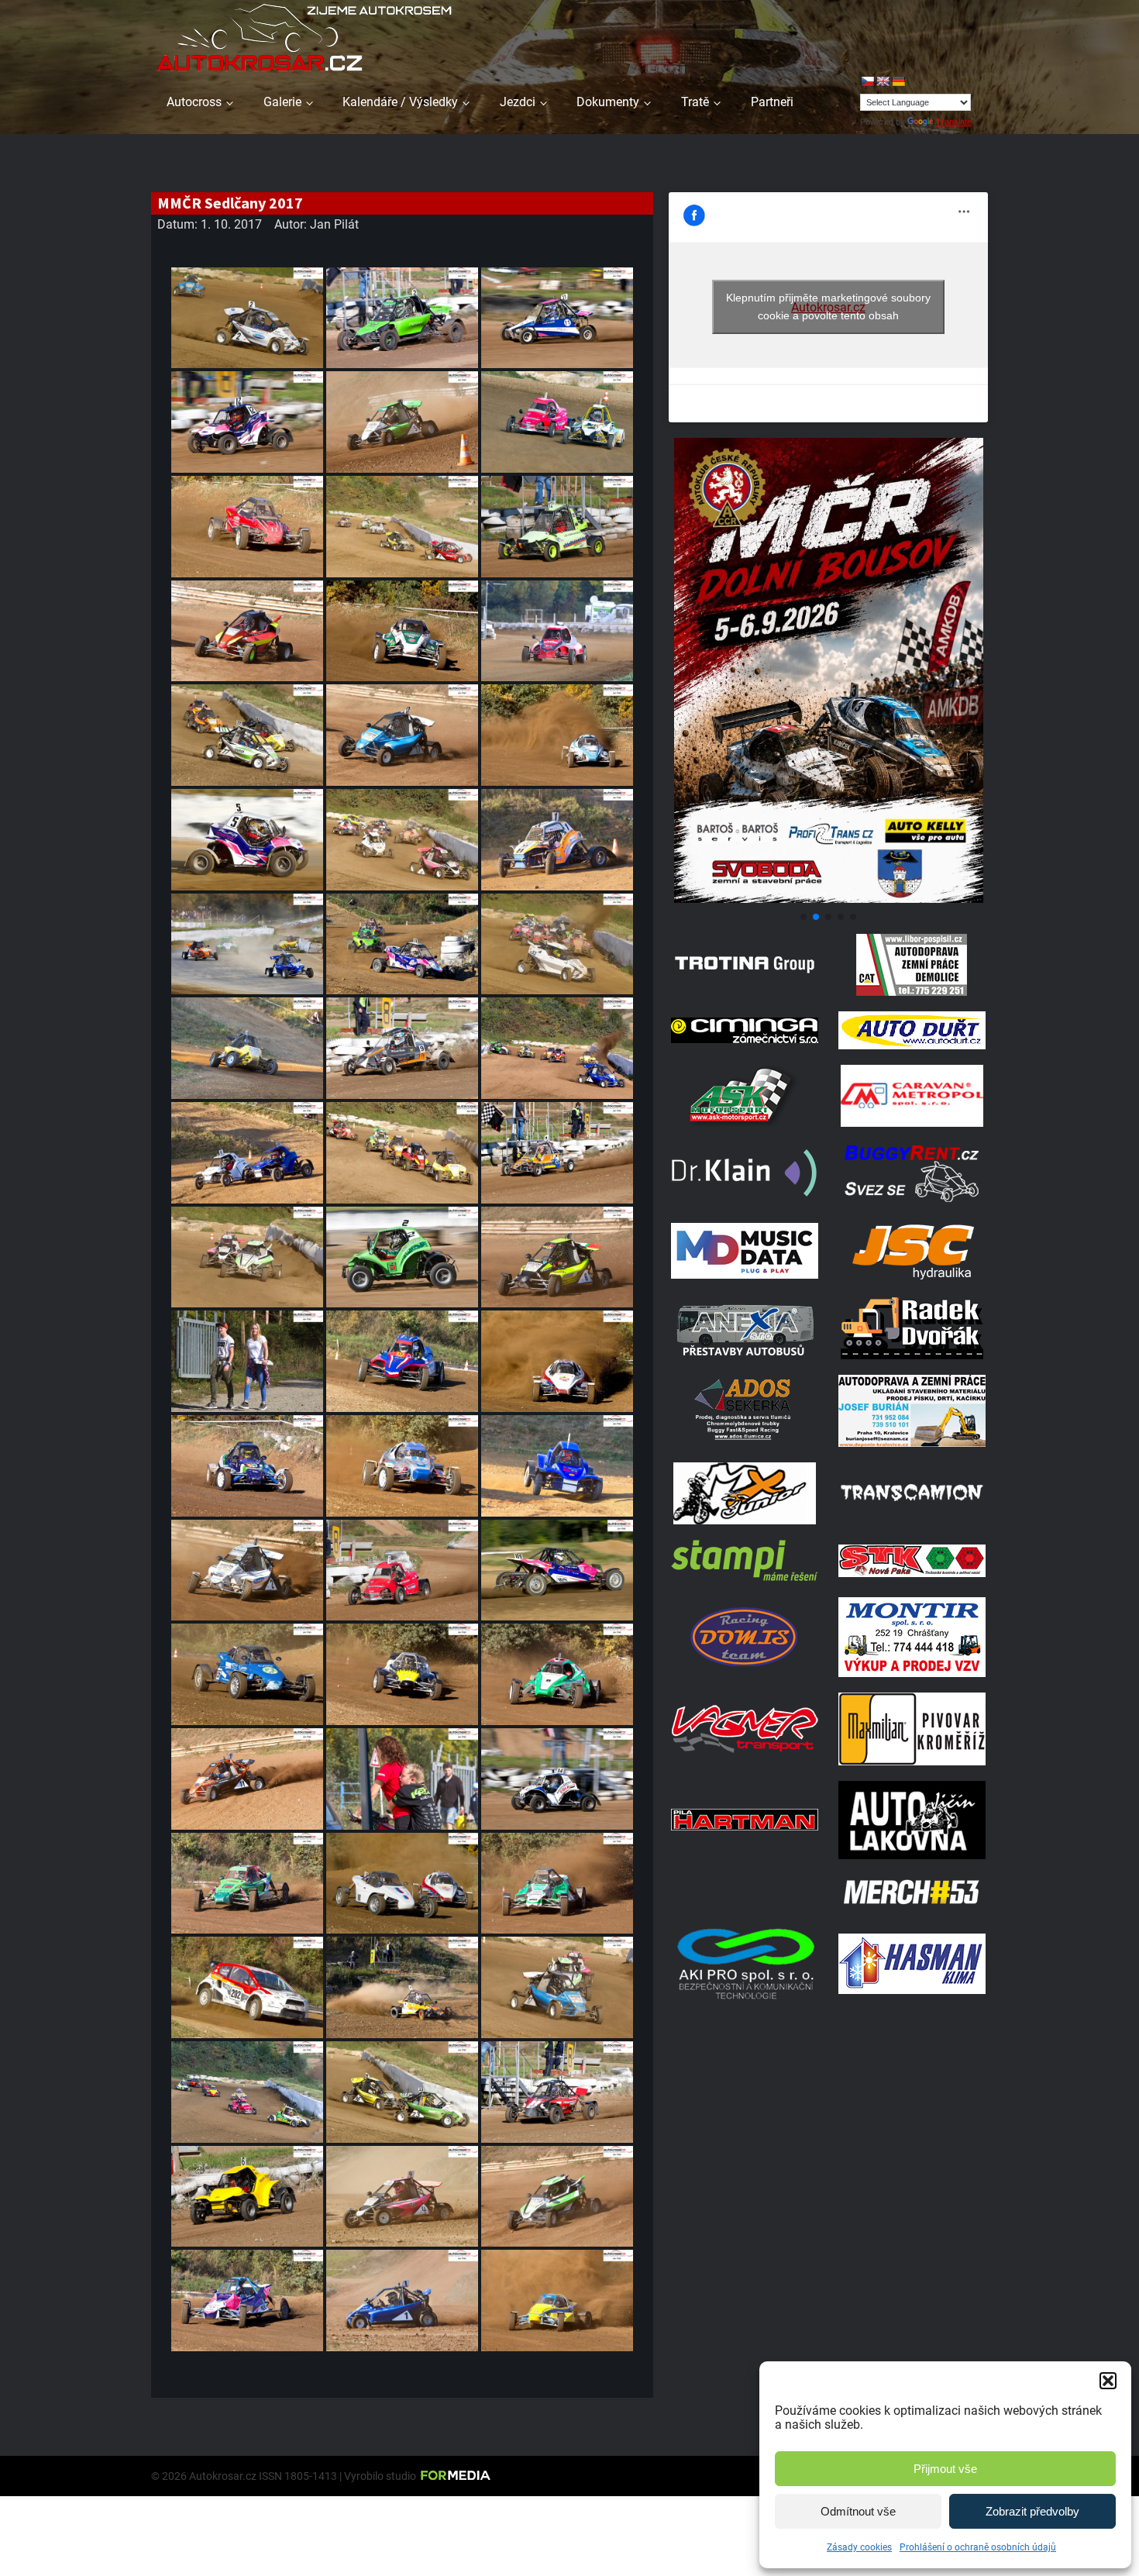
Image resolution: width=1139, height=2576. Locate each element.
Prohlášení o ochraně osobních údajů (978, 2547)
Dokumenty (608, 102)
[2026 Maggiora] (828, 899)
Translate (954, 122)
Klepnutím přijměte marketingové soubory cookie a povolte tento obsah (828, 307)
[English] (883, 81)
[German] (898, 81)
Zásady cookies (859, 2547)
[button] (1108, 2381)
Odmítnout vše (858, 2511)
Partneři (772, 102)
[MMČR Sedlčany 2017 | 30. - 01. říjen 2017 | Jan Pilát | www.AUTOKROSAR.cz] (247, 318)
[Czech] (867, 81)
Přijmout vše (945, 2469)
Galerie (282, 102)
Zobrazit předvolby (1032, 2511)
